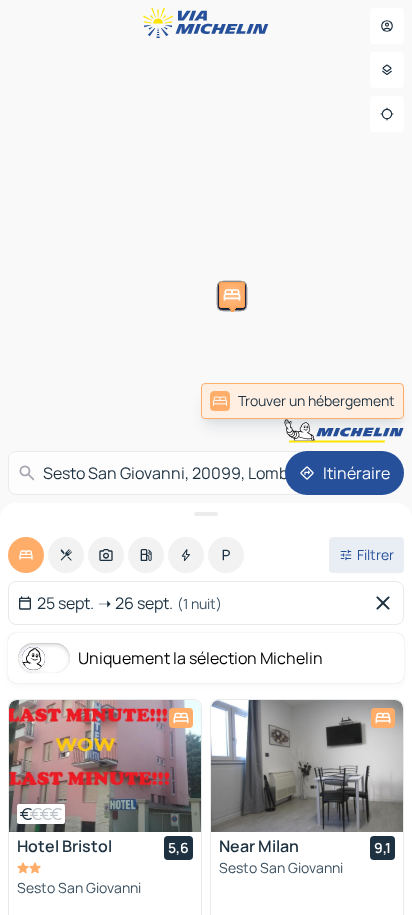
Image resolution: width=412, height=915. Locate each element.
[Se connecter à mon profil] (387, 26)
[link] (302, 401)
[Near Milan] (307, 766)
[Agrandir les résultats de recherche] (206, 514)
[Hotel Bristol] (105, 766)
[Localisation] (387, 114)
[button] (86, 432)
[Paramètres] (387, 70)
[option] (26, 555)
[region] (105, 766)
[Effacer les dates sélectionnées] (387, 603)
